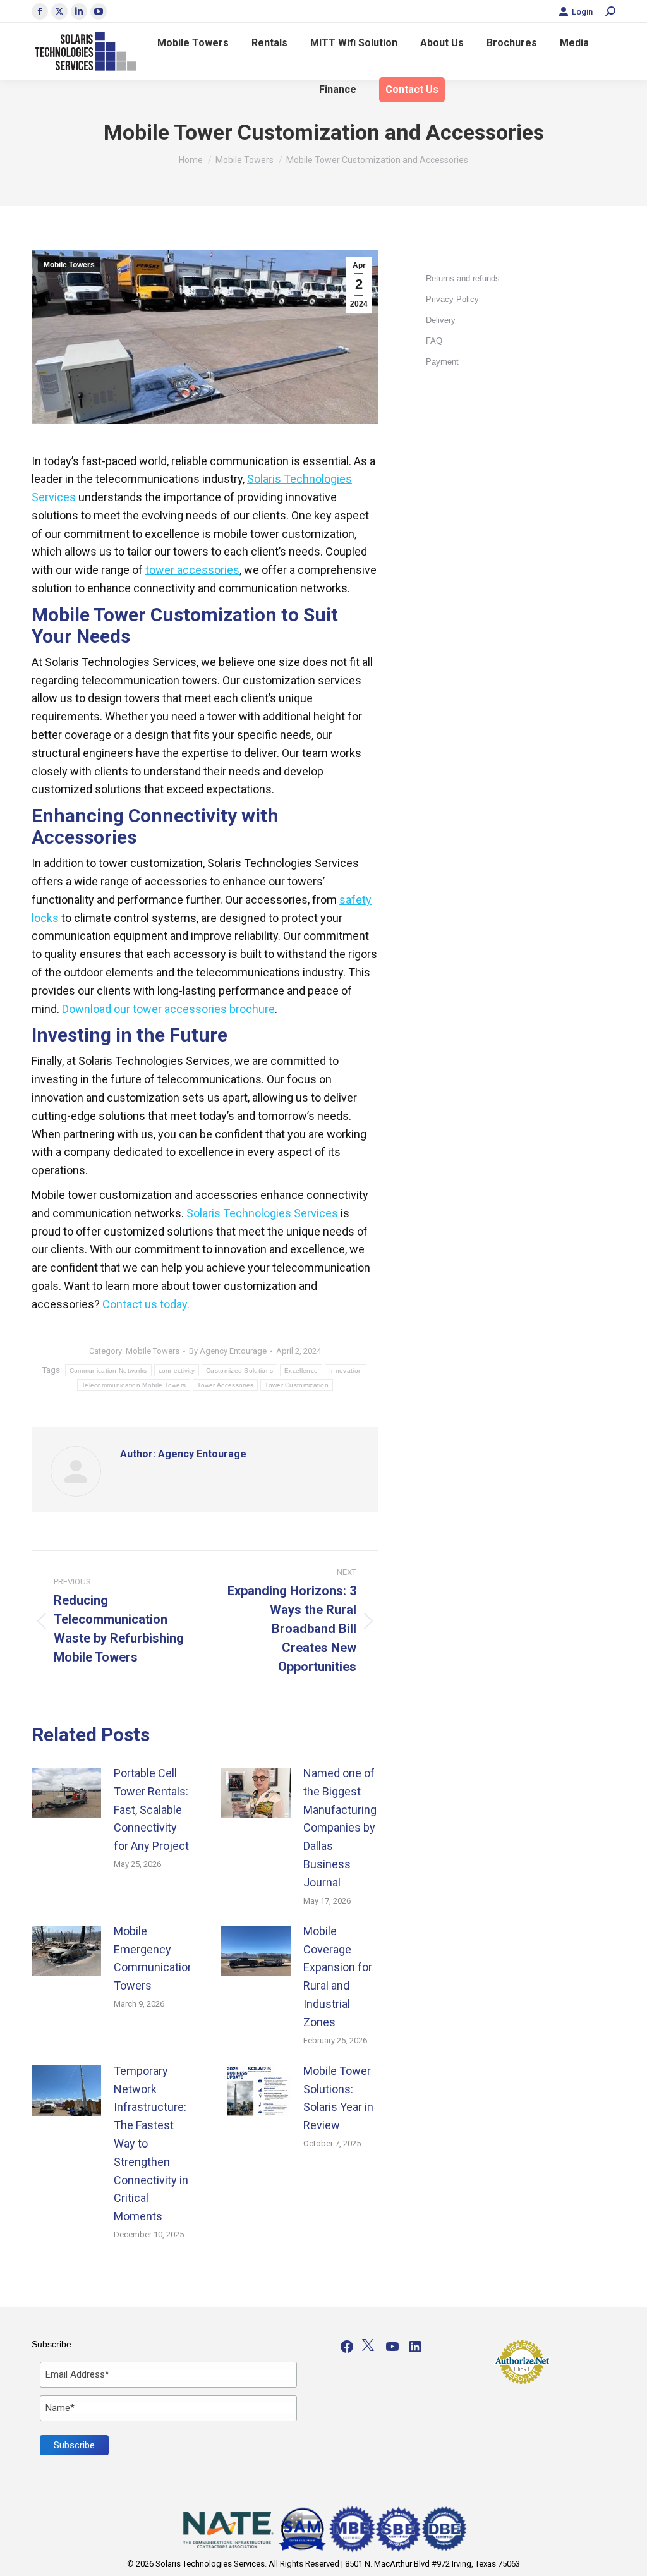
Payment (442, 362)
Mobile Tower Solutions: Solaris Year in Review (338, 2098)
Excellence (301, 1370)
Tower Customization (297, 1385)
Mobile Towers (69, 265)
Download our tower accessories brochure (168, 1009)
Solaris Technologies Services (262, 1213)
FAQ (434, 341)
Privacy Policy (452, 299)
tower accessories (192, 570)
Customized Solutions (239, 1370)
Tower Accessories (225, 1385)
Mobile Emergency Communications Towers (157, 1958)
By (228, 1351)
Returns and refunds (463, 278)
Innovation (346, 1370)
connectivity (177, 1370)
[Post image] (66, 1793)
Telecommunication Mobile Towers (134, 1385)
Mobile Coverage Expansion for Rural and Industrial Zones (338, 1977)
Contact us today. (146, 1304)
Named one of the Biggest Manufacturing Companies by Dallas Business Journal (340, 1828)
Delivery (441, 320)
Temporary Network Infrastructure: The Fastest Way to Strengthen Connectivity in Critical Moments (151, 2143)
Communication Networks (108, 1370)
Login (582, 12)
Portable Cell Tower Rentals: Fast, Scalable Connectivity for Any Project (151, 1809)
